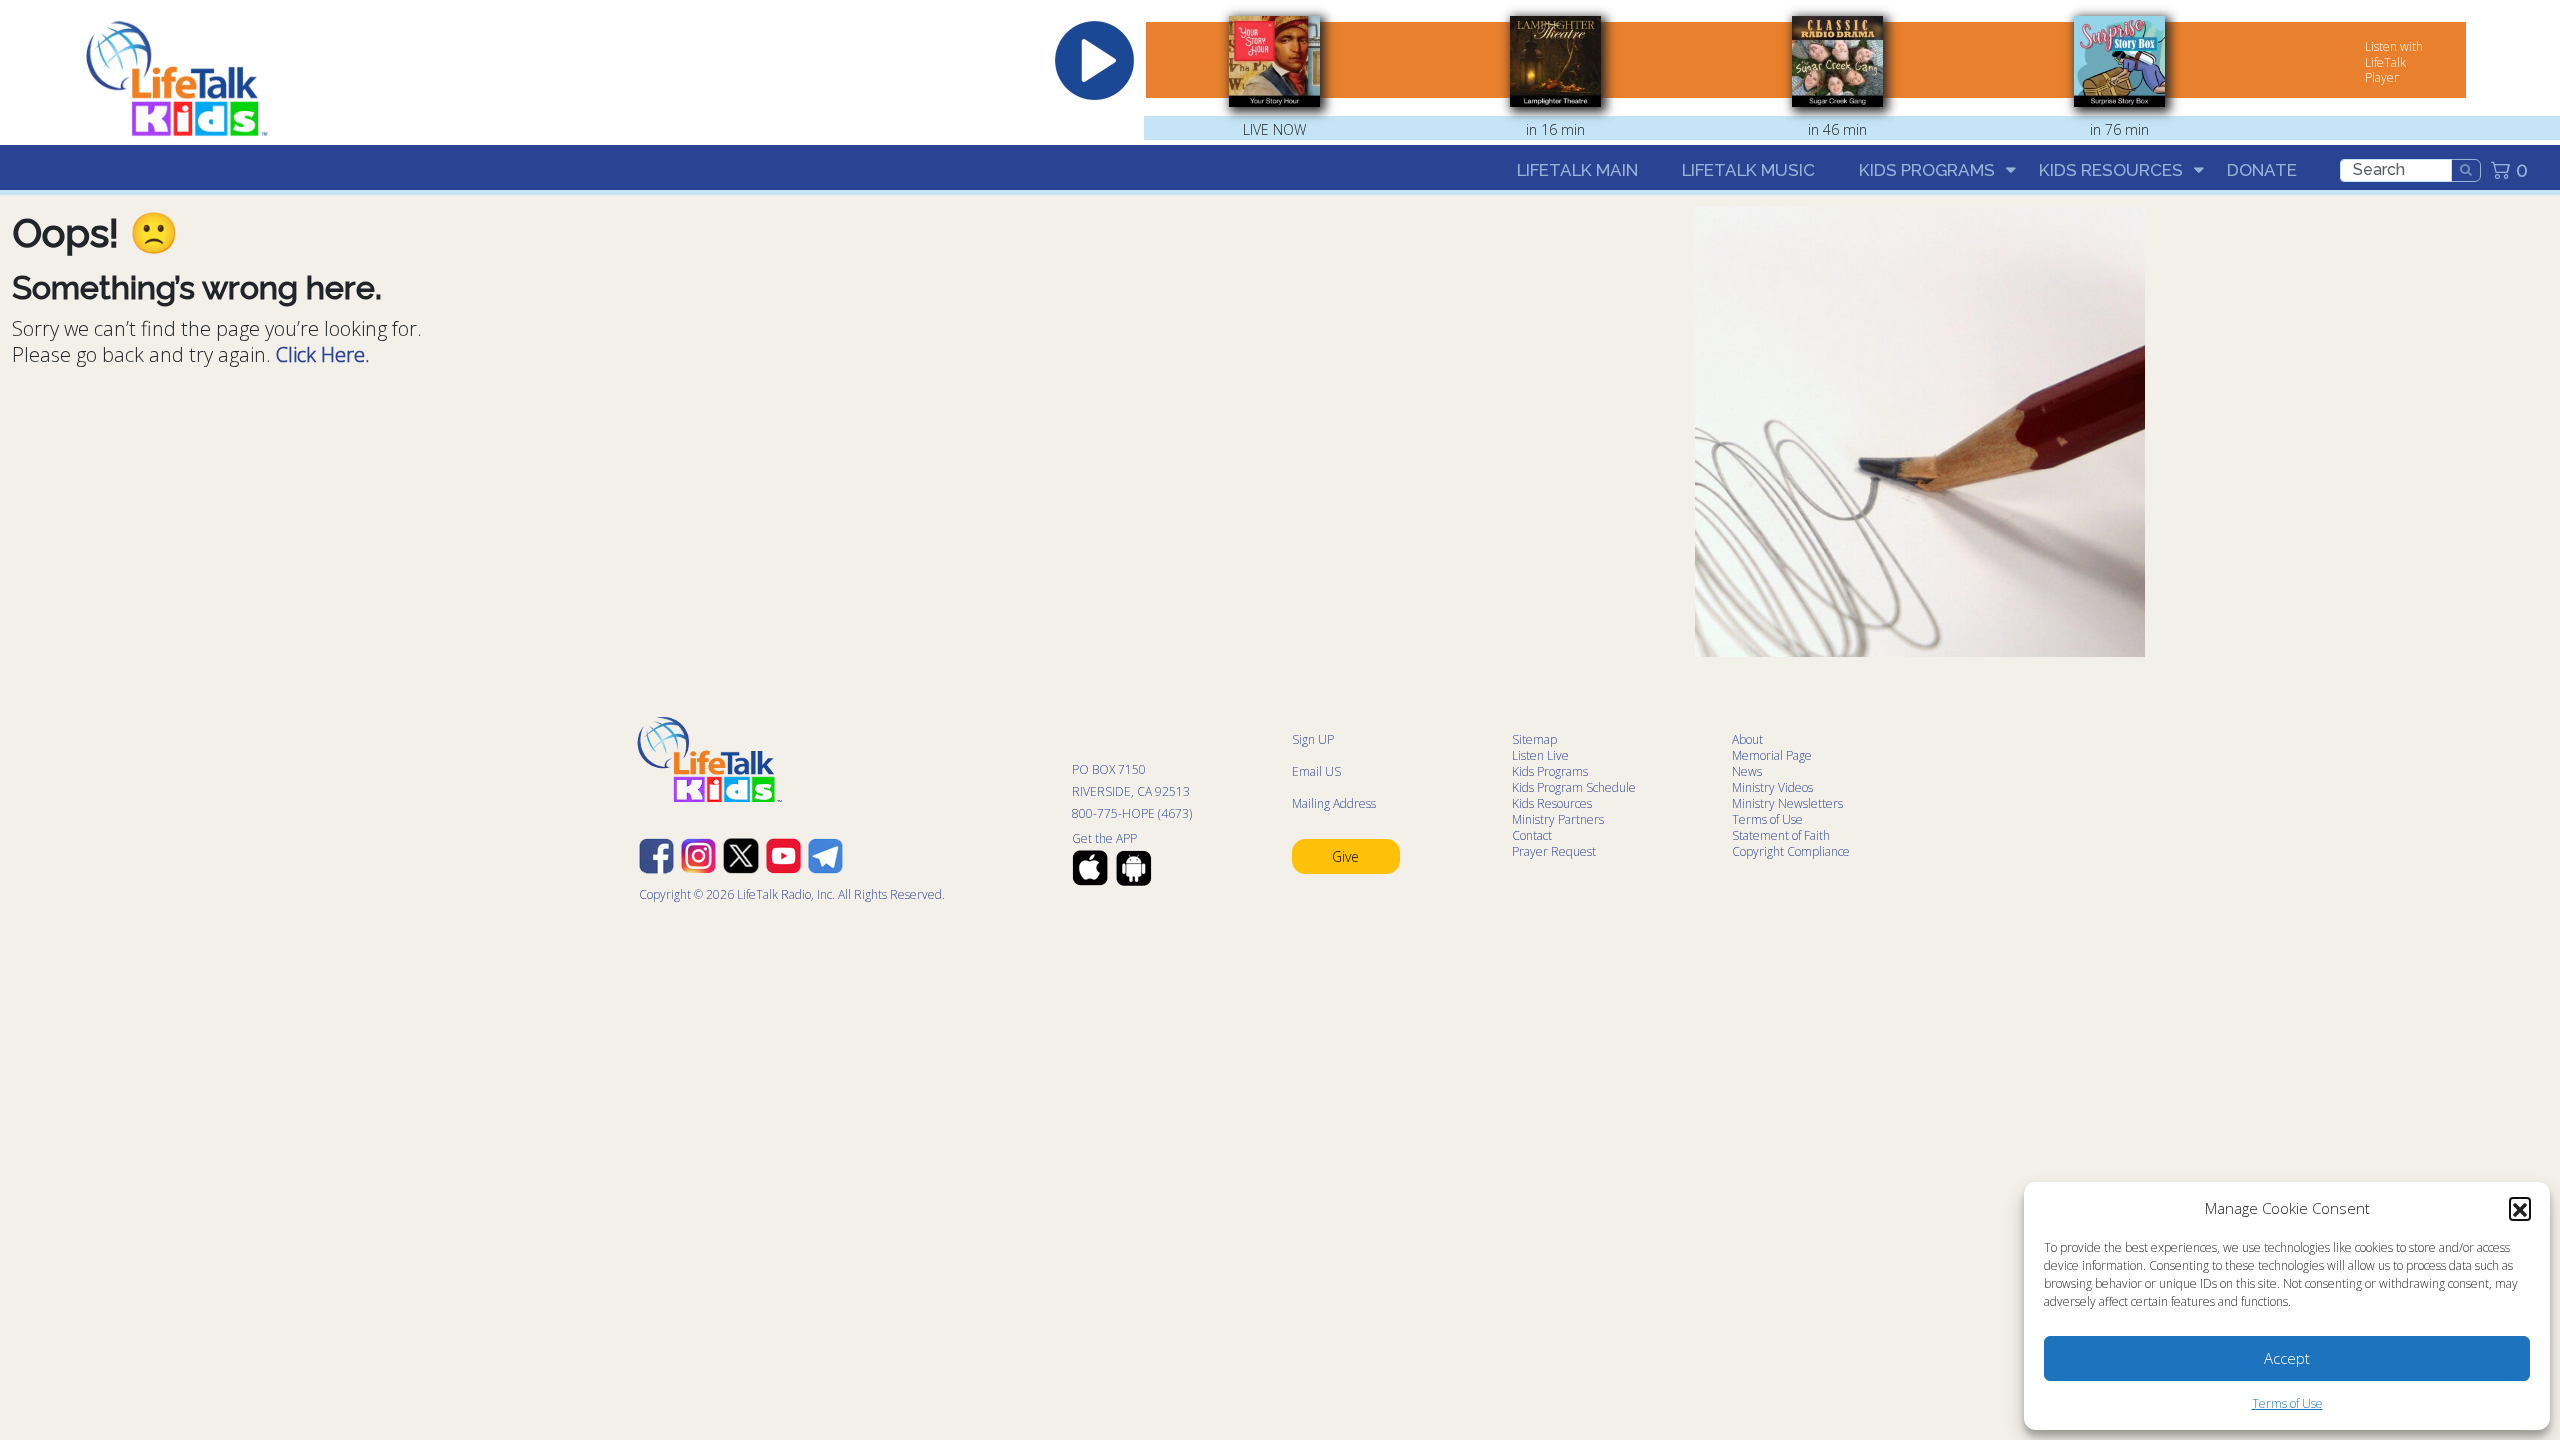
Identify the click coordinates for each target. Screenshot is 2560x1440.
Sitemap (1534, 739)
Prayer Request (1554, 851)
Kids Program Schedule (1574, 787)
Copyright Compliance (1791, 851)
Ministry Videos (1772, 787)
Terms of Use (2287, 1403)
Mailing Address (1334, 803)
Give (1345, 856)
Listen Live (1540, 755)
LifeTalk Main (1577, 170)
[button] (2520, 1208)
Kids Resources (2111, 170)
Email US (1316, 771)
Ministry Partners (1558, 819)
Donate (2262, 170)
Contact (1532, 835)
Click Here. (323, 354)
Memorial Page (1772, 755)
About (1747, 739)
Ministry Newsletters (1787, 803)
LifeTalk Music (1748, 170)
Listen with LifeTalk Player (2394, 62)
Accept (2287, 1358)
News (1747, 771)
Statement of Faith (1781, 835)
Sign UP (1313, 739)
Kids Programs (1927, 170)
